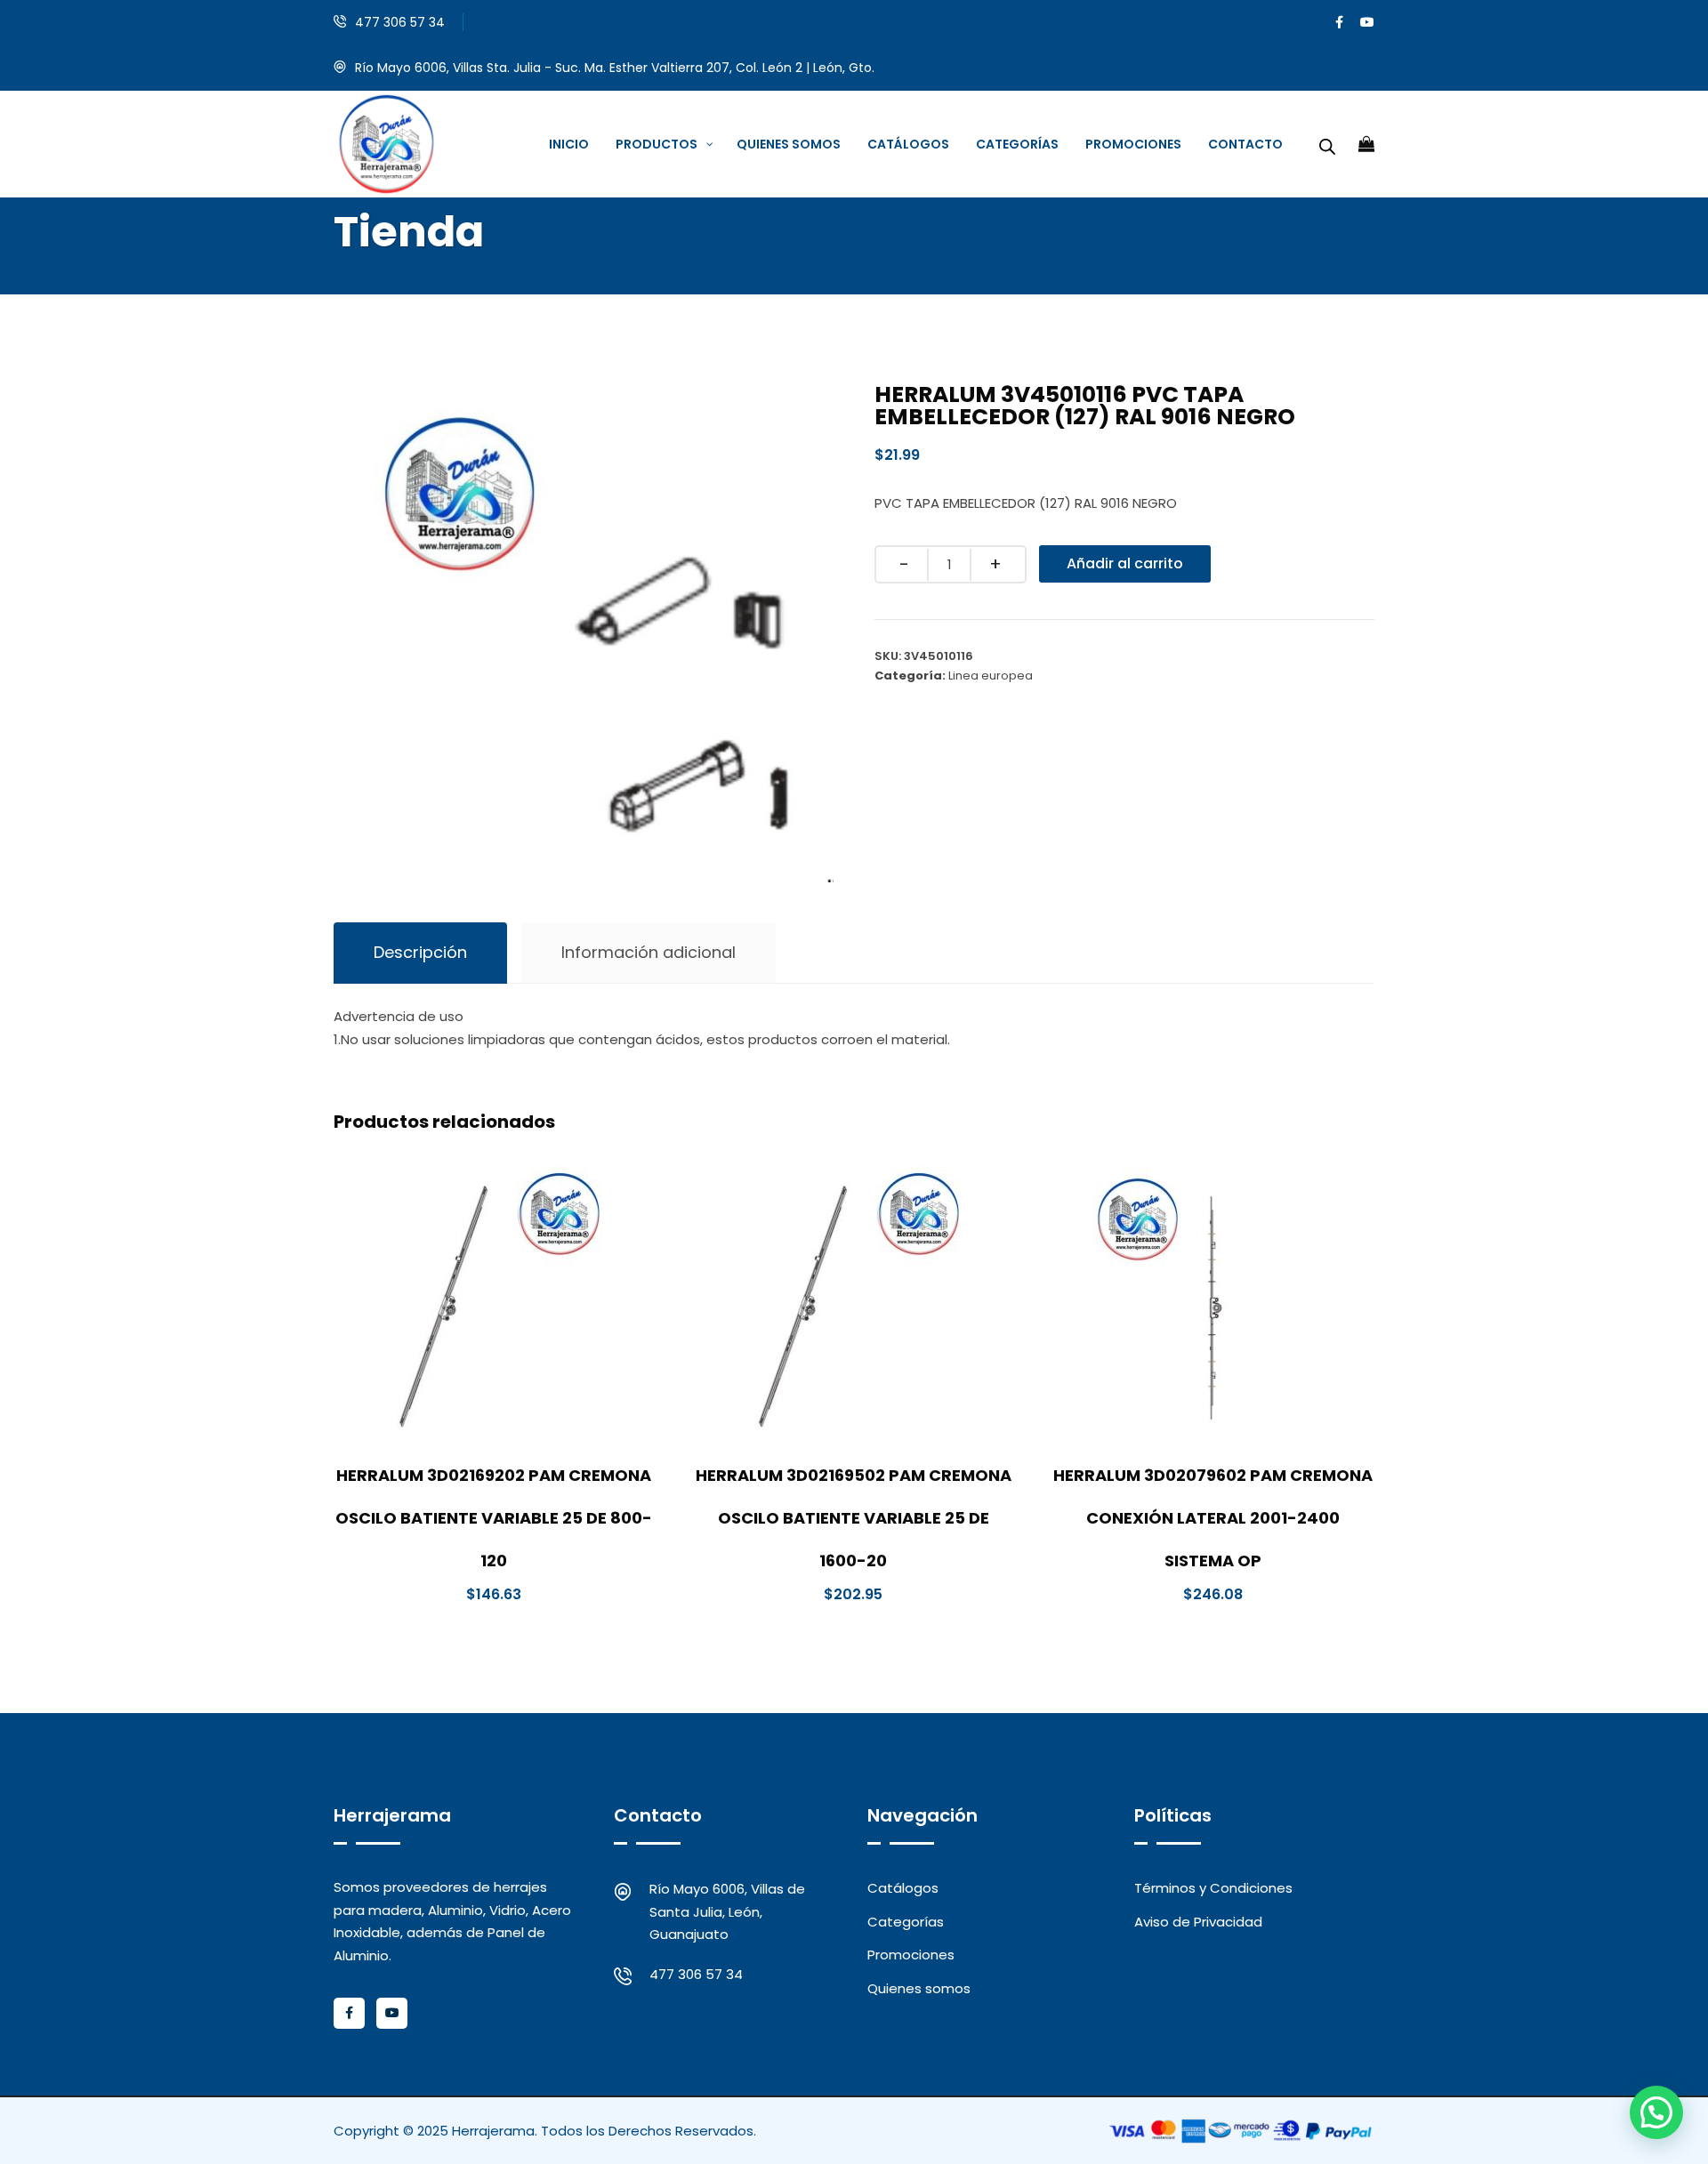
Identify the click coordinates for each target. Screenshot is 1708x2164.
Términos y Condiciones (1213, 1888)
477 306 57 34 (400, 22)
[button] (1656, 2112)
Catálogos (903, 1888)
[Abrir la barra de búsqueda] (1327, 144)
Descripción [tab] (420, 952)
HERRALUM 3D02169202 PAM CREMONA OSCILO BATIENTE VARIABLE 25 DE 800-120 (494, 1518)
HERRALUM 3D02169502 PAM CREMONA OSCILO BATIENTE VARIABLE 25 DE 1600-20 (854, 1518)
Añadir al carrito (1125, 563)
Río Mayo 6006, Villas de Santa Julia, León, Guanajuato (727, 1911)
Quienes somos (919, 1988)
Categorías (906, 1922)
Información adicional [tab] (649, 952)
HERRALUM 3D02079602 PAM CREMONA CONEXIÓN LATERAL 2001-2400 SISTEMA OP (1213, 1518)
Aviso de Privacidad (1198, 1922)
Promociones (911, 1955)
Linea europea (991, 676)
